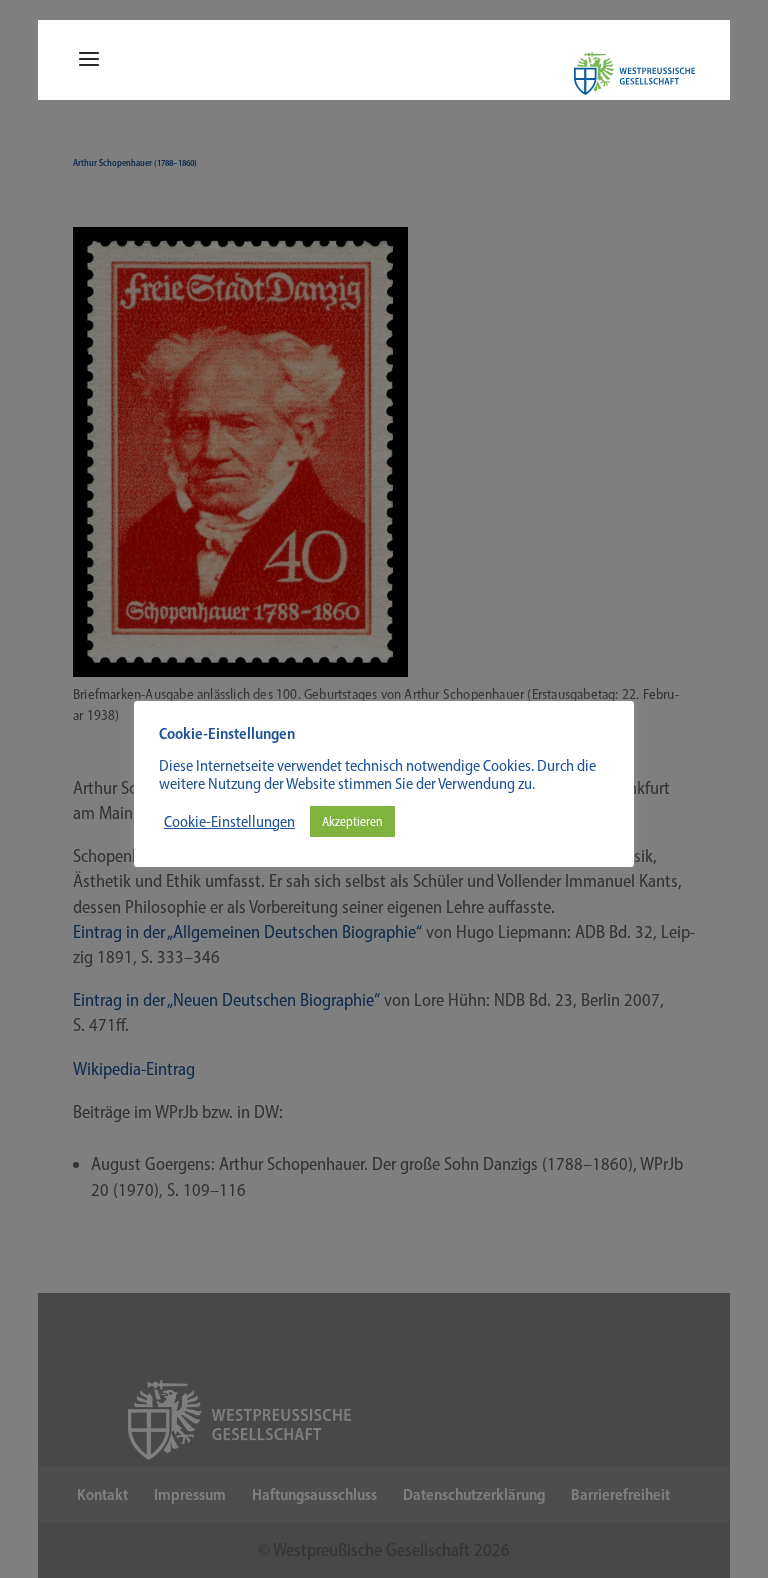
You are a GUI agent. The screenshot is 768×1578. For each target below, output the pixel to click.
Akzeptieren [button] (352, 821)
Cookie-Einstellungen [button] (229, 822)
